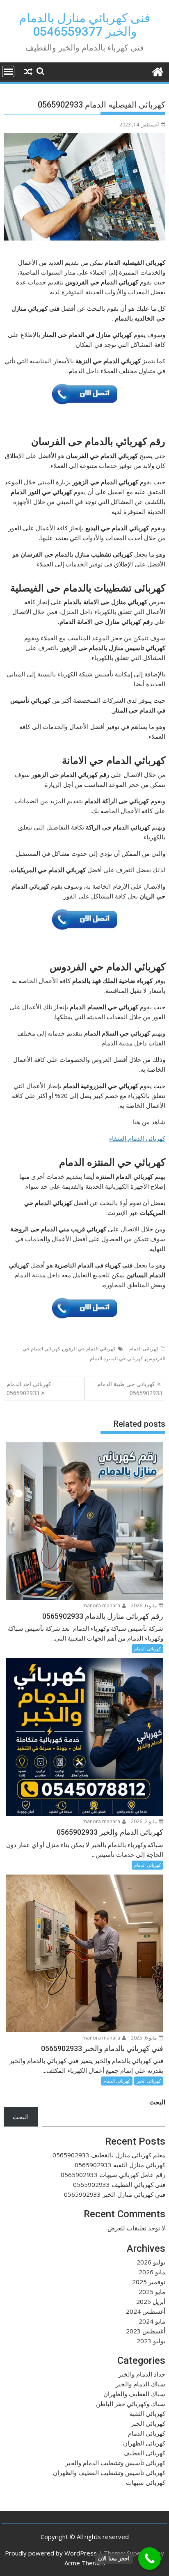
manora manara (102, 1605)
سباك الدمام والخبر (140, 2384)
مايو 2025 (152, 2292)
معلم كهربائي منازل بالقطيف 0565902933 (109, 2155)
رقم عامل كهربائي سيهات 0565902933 (113, 2175)
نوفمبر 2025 (149, 2282)
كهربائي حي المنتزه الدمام (116, 1358)
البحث (157, 2102)
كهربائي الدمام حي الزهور (90, 1349)
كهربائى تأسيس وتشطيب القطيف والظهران (109, 2473)
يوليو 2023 (151, 2341)
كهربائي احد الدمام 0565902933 (29, 1388)
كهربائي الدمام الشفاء (137, 1138)
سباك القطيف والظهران (134, 2394)
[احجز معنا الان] (150, 2559)
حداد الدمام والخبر (142, 2374)
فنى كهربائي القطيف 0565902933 (119, 2184)
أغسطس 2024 (146, 2311)
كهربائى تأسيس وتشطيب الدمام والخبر (115, 2463)
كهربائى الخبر (149, 2081)
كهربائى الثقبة (147, 2413)
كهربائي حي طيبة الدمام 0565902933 (130, 1388)
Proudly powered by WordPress (51, 2553)
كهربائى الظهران (144, 2443)
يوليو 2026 (151, 2262)
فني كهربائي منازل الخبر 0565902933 (115, 2194)
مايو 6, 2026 (144, 1605)
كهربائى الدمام (144, 1349)
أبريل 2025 (151, 2301)
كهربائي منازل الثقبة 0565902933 (120, 2165)
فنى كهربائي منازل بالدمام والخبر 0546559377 (84, 25)
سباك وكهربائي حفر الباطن (131, 2404)
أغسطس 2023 (146, 2331)
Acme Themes (85, 2563)
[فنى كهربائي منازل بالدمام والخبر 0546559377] (157, 71)
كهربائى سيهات (146, 2482)
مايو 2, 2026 (144, 1821)
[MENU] (8, 71)
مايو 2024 (152, 2321)
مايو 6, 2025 (144, 2038)
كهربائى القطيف (144, 2453)
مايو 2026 (152, 2272)
